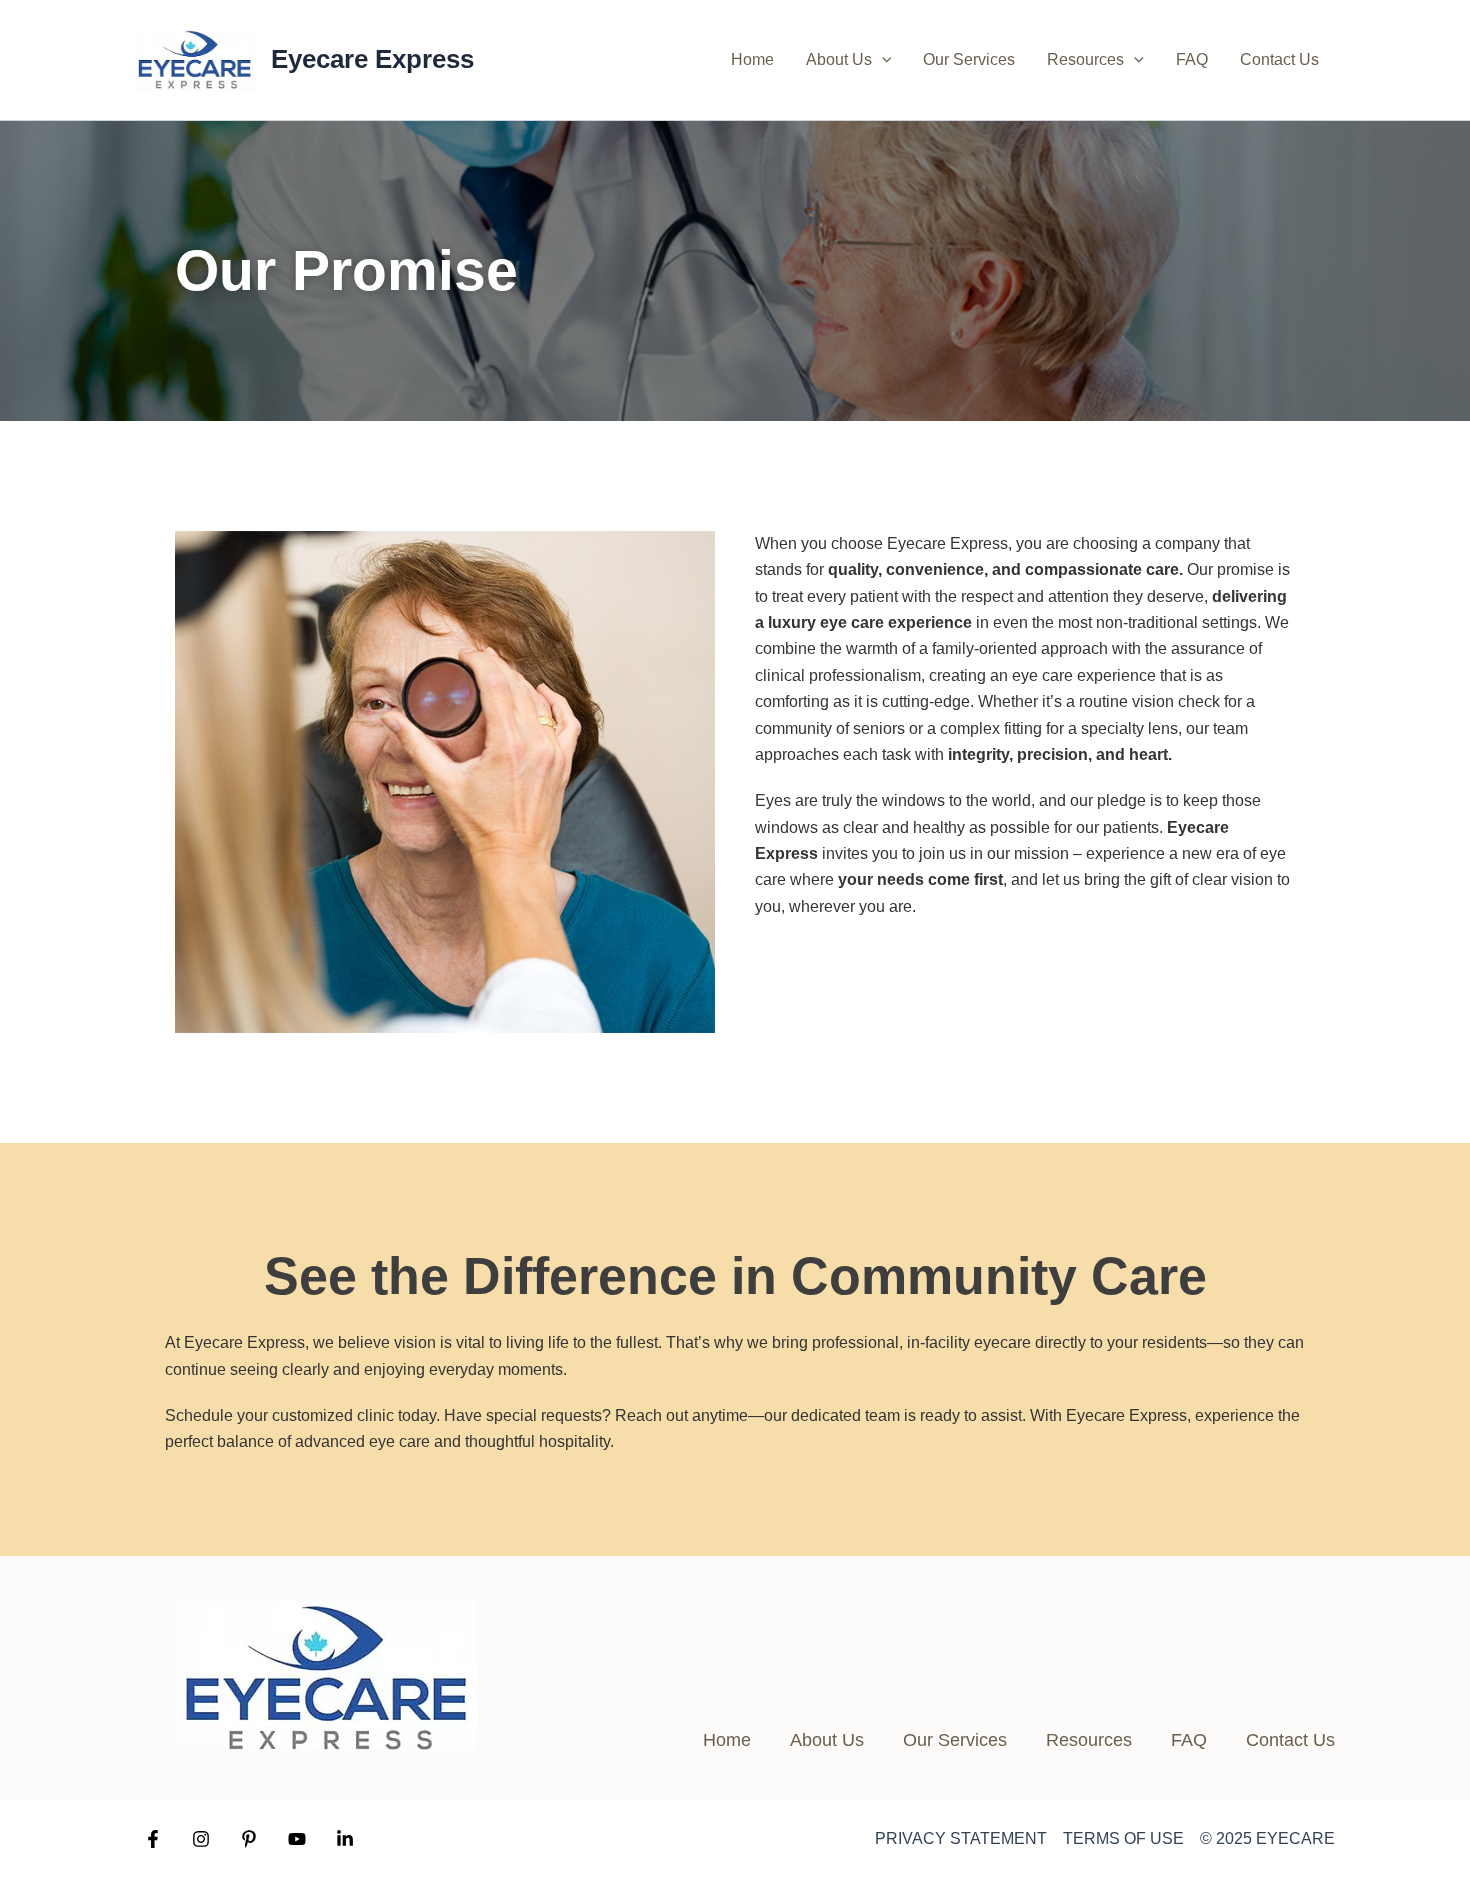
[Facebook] (153, 1839)
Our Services (969, 59)
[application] (882, 60)
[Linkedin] (345, 1839)
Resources (1085, 59)
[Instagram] (201, 1839)
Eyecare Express (372, 59)
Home (752, 59)
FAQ (1192, 59)
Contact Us (1279, 59)
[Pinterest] (249, 1839)
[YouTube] (297, 1839)
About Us (839, 59)
